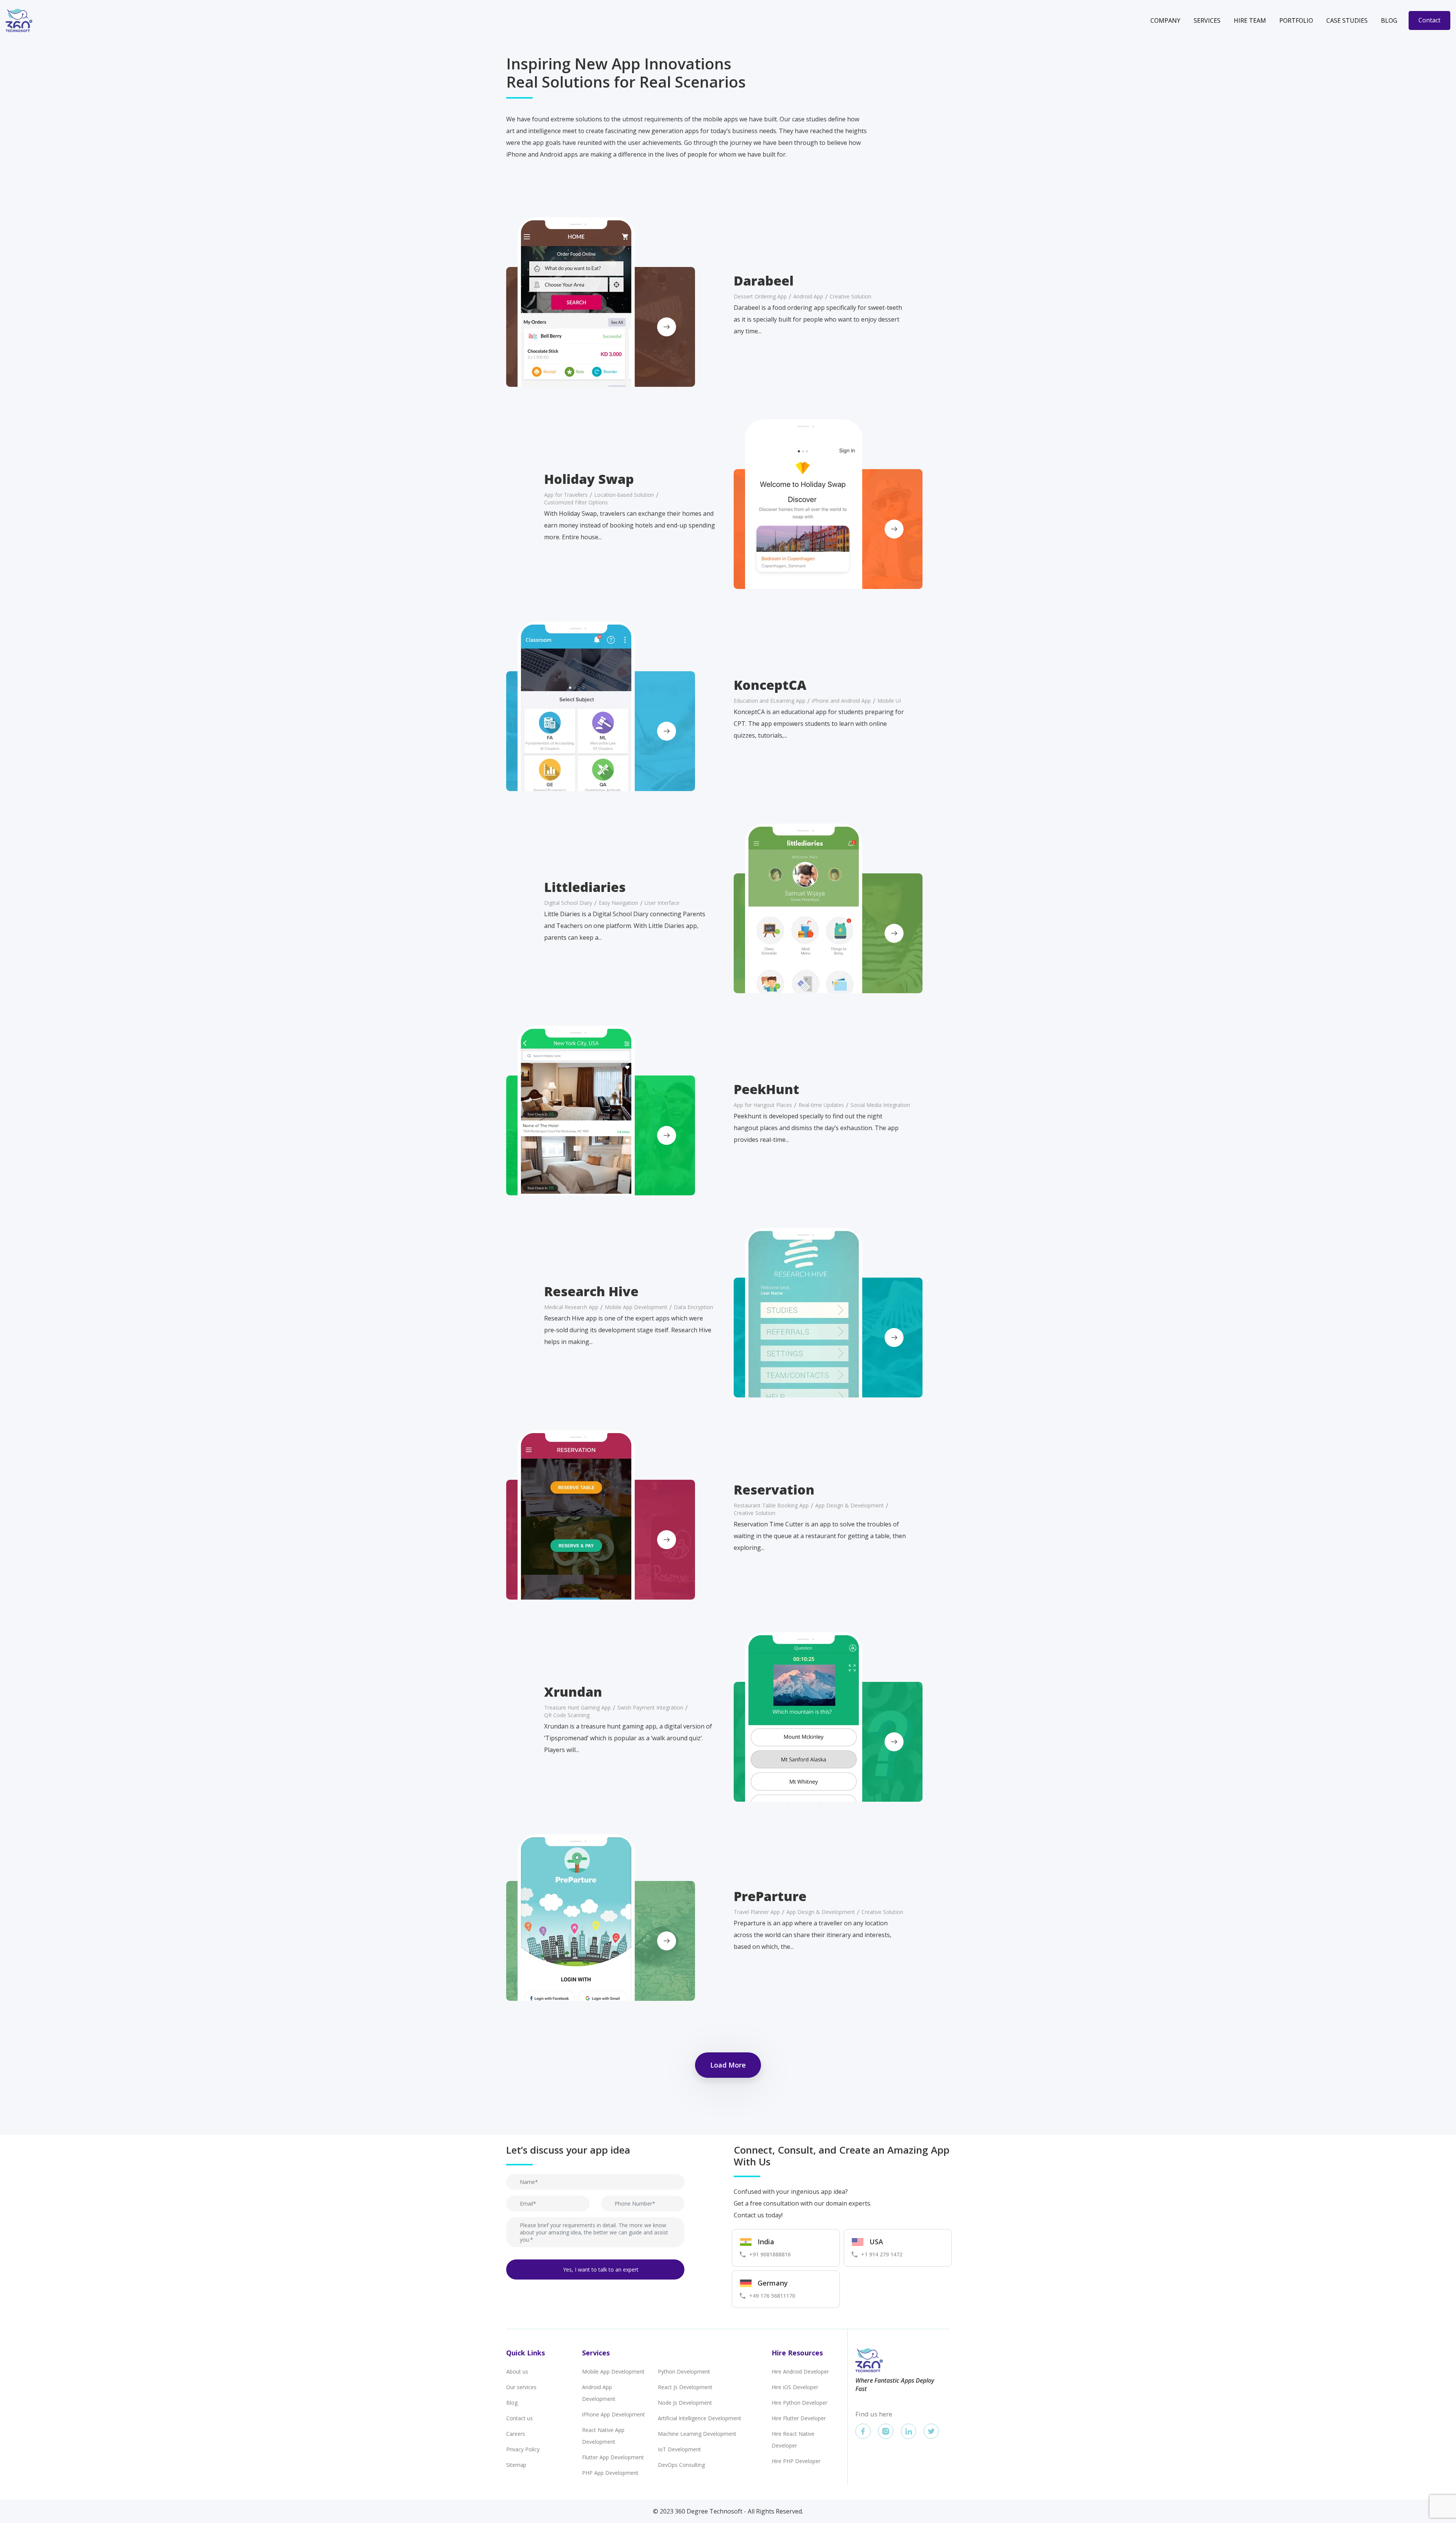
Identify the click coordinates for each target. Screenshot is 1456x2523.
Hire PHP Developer (796, 2461)
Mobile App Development (613, 2371)
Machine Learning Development (697, 2434)
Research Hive (591, 1291)
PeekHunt (766, 1089)
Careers (516, 2434)
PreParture (770, 1896)
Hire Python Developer (799, 2403)
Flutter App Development (613, 2457)
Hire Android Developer (800, 2371)
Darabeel (764, 281)
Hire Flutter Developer (799, 2418)
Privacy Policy (523, 2449)
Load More (728, 2065)
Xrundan (573, 1692)
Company (1165, 20)
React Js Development (685, 2387)
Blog (1389, 20)
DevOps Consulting (681, 2465)
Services (1207, 20)
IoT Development (679, 2449)
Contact (1429, 20)
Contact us (519, 2418)
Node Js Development (685, 2403)
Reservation (774, 1490)
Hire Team (1250, 20)
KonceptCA (770, 685)
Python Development (684, 2371)
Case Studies (1347, 20)
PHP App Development (610, 2473)
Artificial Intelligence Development (700, 2418)
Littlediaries (585, 887)
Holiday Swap (589, 479)
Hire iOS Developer (795, 2387)
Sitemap (516, 2465)
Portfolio (1296, 20)
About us (517, 2371)
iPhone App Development (613, 2414)
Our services (521, 2387)
